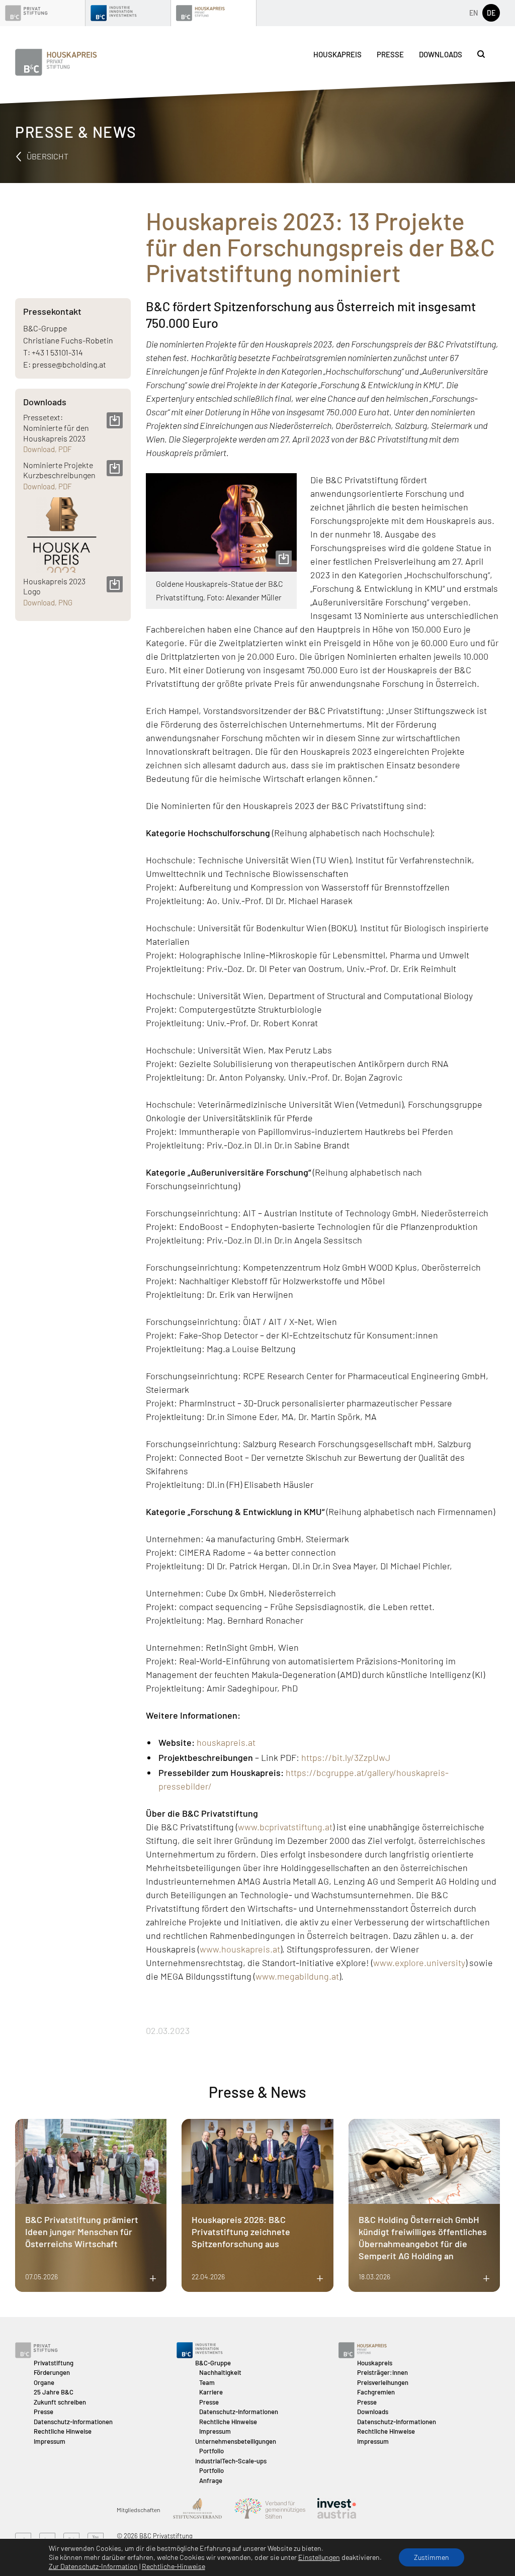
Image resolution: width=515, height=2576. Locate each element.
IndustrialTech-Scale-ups (231, 2461)
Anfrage (211, 2480)
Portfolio (211, 2451)
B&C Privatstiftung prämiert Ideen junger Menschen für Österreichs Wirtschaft (82, 2232)
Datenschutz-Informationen (73, 2422)
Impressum (50, 2441)
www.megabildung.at (297, 1976)
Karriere (211, 2392)
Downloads (441, 54)
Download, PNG (48, 602)
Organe (44, 2382)
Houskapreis (337, 54)
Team (207, 2382)
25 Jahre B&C (54, 2392)
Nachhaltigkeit (220, 2372)
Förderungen (52, 2372)
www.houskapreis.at (240, 1949)
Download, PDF (48, 449)
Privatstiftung (54, 2363)
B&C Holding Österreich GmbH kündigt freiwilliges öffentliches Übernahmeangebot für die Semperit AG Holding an (423, 2238)
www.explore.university (419, 1963)
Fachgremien (376, 2392)
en (474, 13)
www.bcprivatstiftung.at (285, 1827)
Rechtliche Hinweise (63, 2431)
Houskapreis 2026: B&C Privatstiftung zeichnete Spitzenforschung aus (241, 2232)
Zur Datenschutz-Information (93, 2566)
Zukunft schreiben (60, 2402)
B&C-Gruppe (213, 2363)
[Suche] (481, 54)
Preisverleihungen (383, 2382)
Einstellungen (319, 2557)
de (491, 13)
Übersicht (47, 156)
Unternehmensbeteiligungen (236, 2441)
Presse (390, 54)
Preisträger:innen (382, 2372)
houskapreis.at (226, 1742)
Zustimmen (432, 2557)
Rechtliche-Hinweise (174, 2566)
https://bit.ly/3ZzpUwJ (346, 1757)
